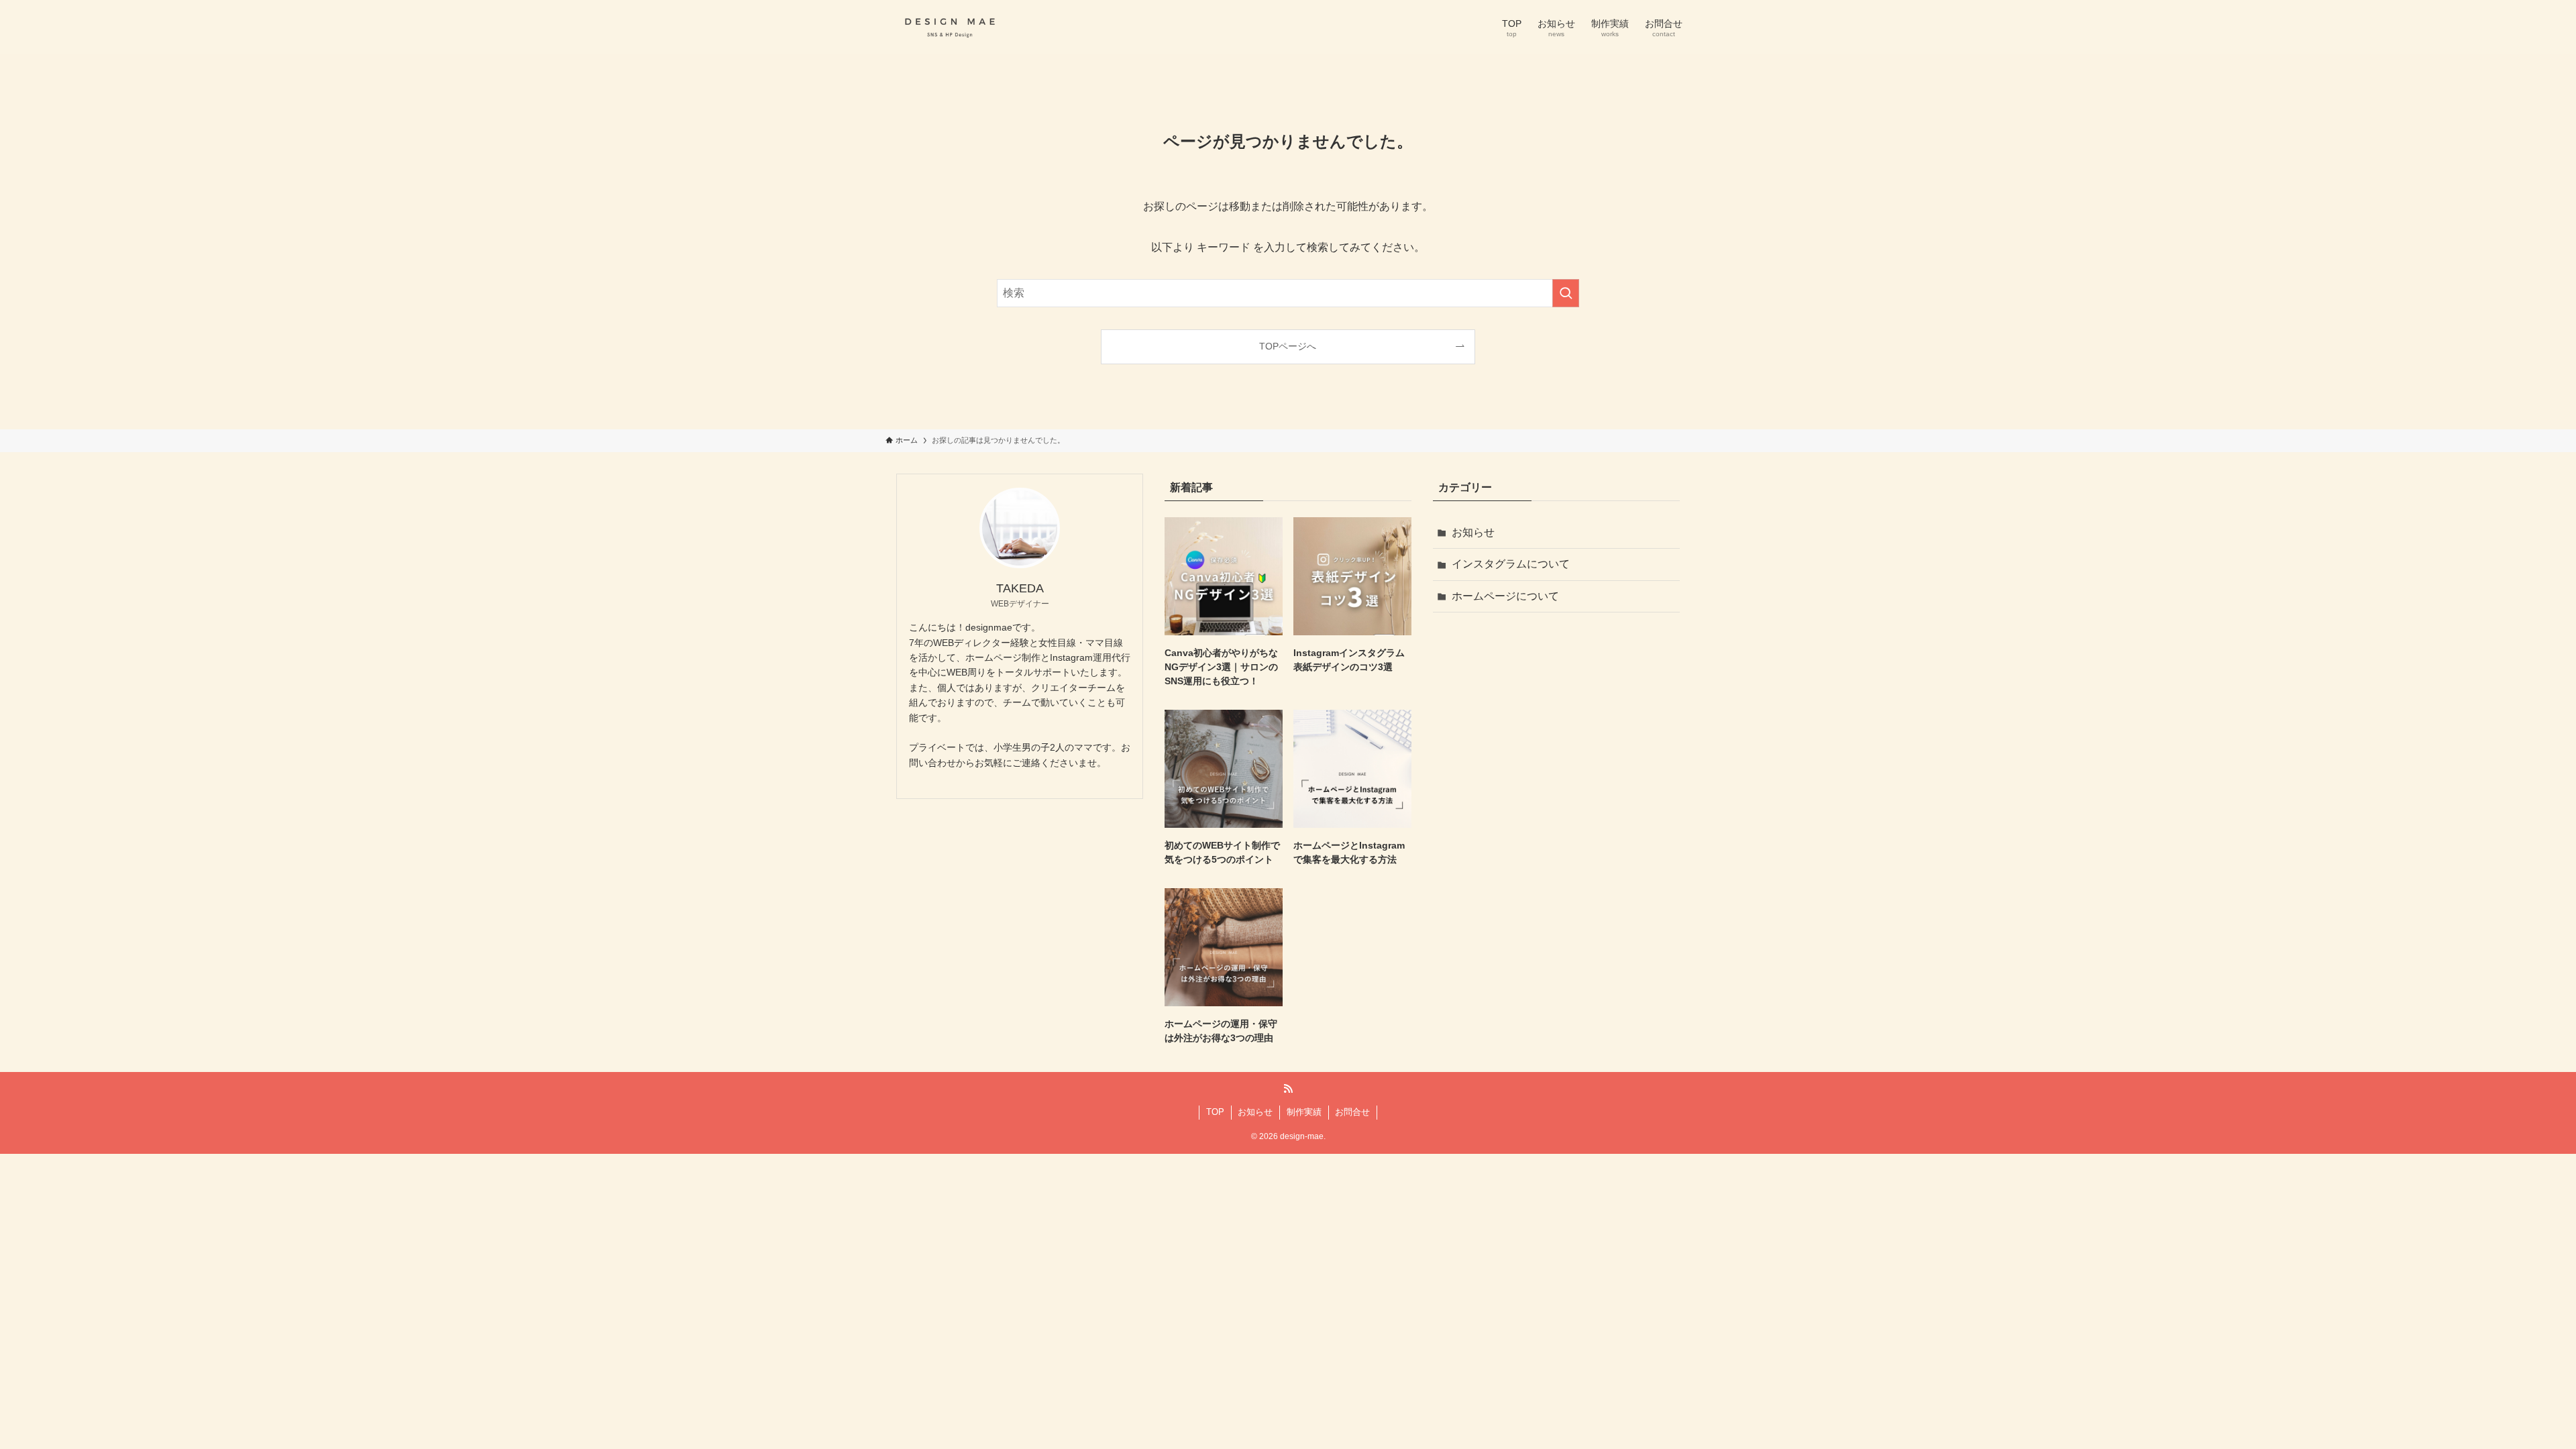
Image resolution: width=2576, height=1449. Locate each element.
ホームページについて (1505, 596)
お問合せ (1352, 1112)
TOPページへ (1288, 346)
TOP (1215, 1112)
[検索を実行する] (1566, 293)
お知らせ (1473, 532)
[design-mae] (950, 27)
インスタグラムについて (1511, 564)
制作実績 (1304, 1112)
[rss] (1288, 1089)
